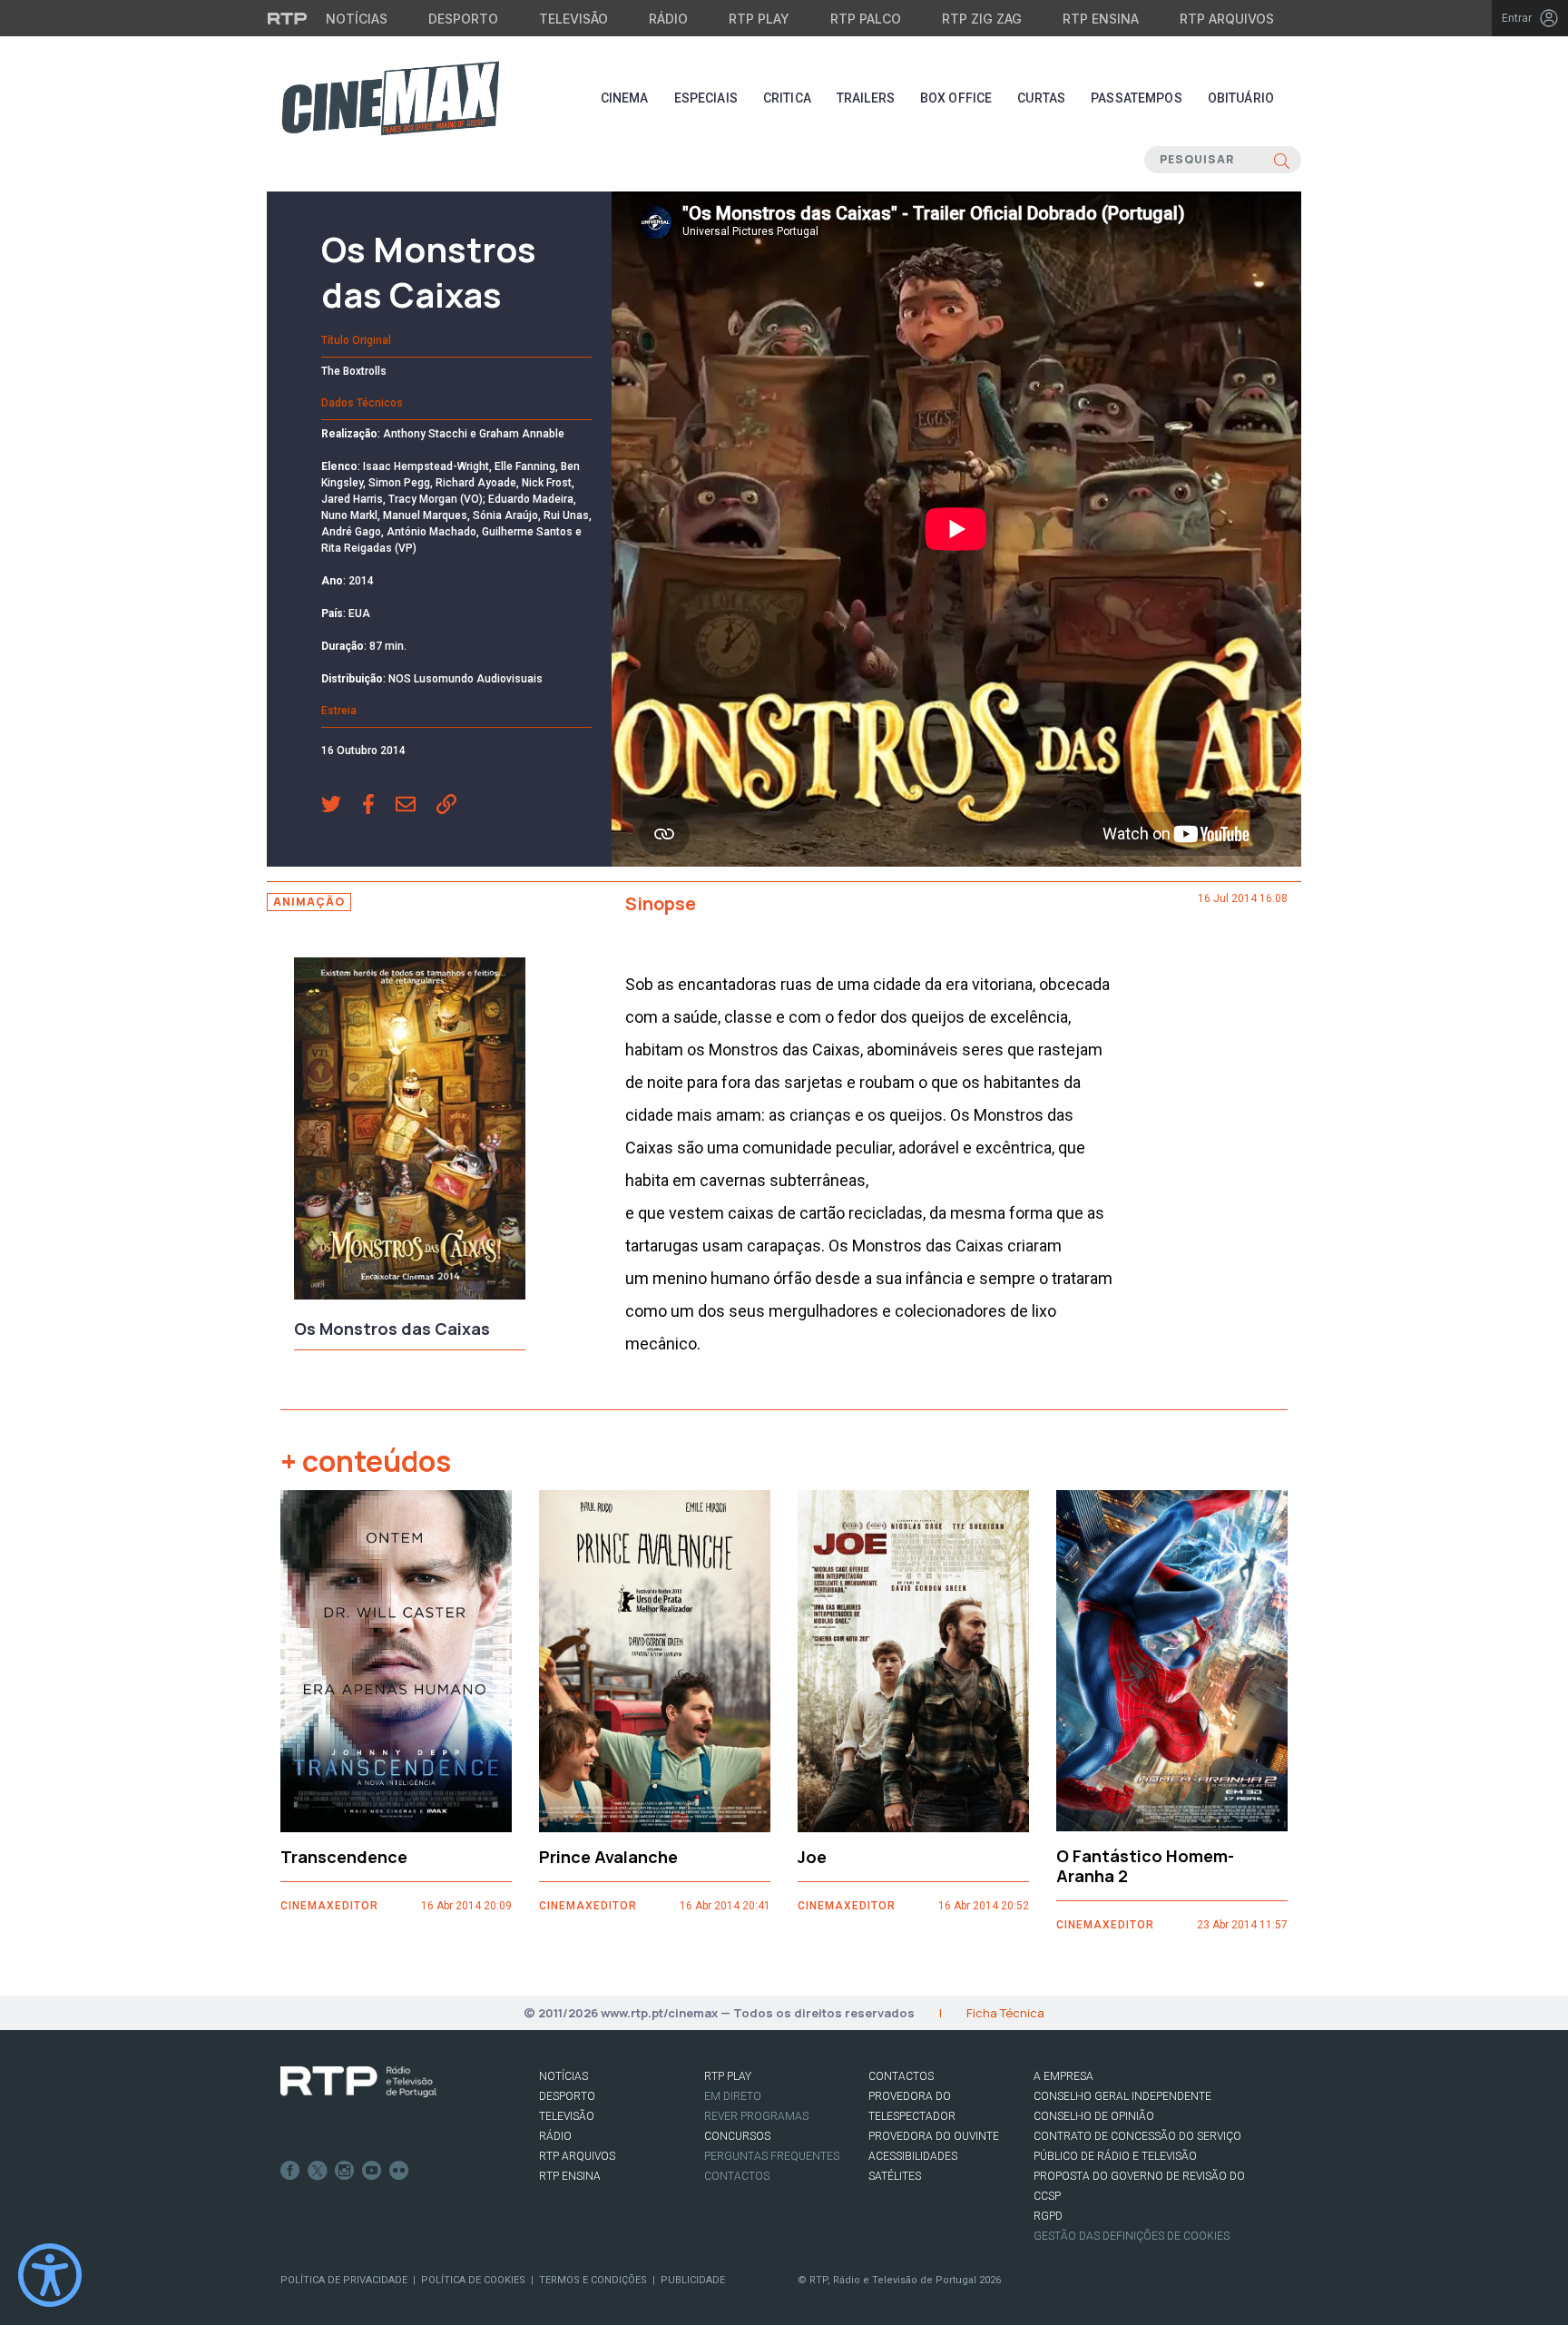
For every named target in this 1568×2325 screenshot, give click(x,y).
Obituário (1241, 98)
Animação (309, 902)
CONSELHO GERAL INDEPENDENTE (1122, 2096)
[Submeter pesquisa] (1282, 160)
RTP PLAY (728, 2076)
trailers (866, 98)
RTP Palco (866, 19)
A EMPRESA (1063, 2076)
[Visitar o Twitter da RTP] (318, 2171)
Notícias (357, 19)
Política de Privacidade (344, 2280)
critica (787, 98)
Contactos (737, 2176)
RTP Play (759, 19)
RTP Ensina (1101, 19)
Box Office (956, 98)
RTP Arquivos (1227, 19)
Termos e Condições (593, 2280)
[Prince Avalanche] (655, 1661)
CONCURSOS (737, 2136)
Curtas (1041, 98)
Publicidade (693, 2280)
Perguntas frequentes (772, 2156)
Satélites (895, 2176)
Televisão (573, 19)
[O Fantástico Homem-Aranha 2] (1172, 1661)
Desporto (463, 19)
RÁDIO (555, 2136)
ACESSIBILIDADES (913, 2156)
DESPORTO (567, 2096)
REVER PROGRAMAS (756, 2116)
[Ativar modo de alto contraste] (50, 2275)
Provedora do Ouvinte (934, 2136)
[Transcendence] (396, 1661)
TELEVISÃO (567, 2116)
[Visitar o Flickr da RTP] (399, 2171)
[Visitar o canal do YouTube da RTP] (372, 2171)
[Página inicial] (390, 98)
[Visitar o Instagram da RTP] (345, 2171)
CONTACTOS (901, 2076)
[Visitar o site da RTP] (288, 18)
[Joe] (913, 1661)
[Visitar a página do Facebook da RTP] (290, 2171)
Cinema (625, 98)
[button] (342, 806)
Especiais (706, 98)
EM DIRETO (733, 2096)
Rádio (668, 19)
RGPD (1048, 2216)
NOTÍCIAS (563, 2076)
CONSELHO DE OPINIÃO (1094, 2116)
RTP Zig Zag (982, 19)
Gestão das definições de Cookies (1132, 2236)
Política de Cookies (473, 2280)
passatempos (1137, 98)
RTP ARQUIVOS (577, 2156)
